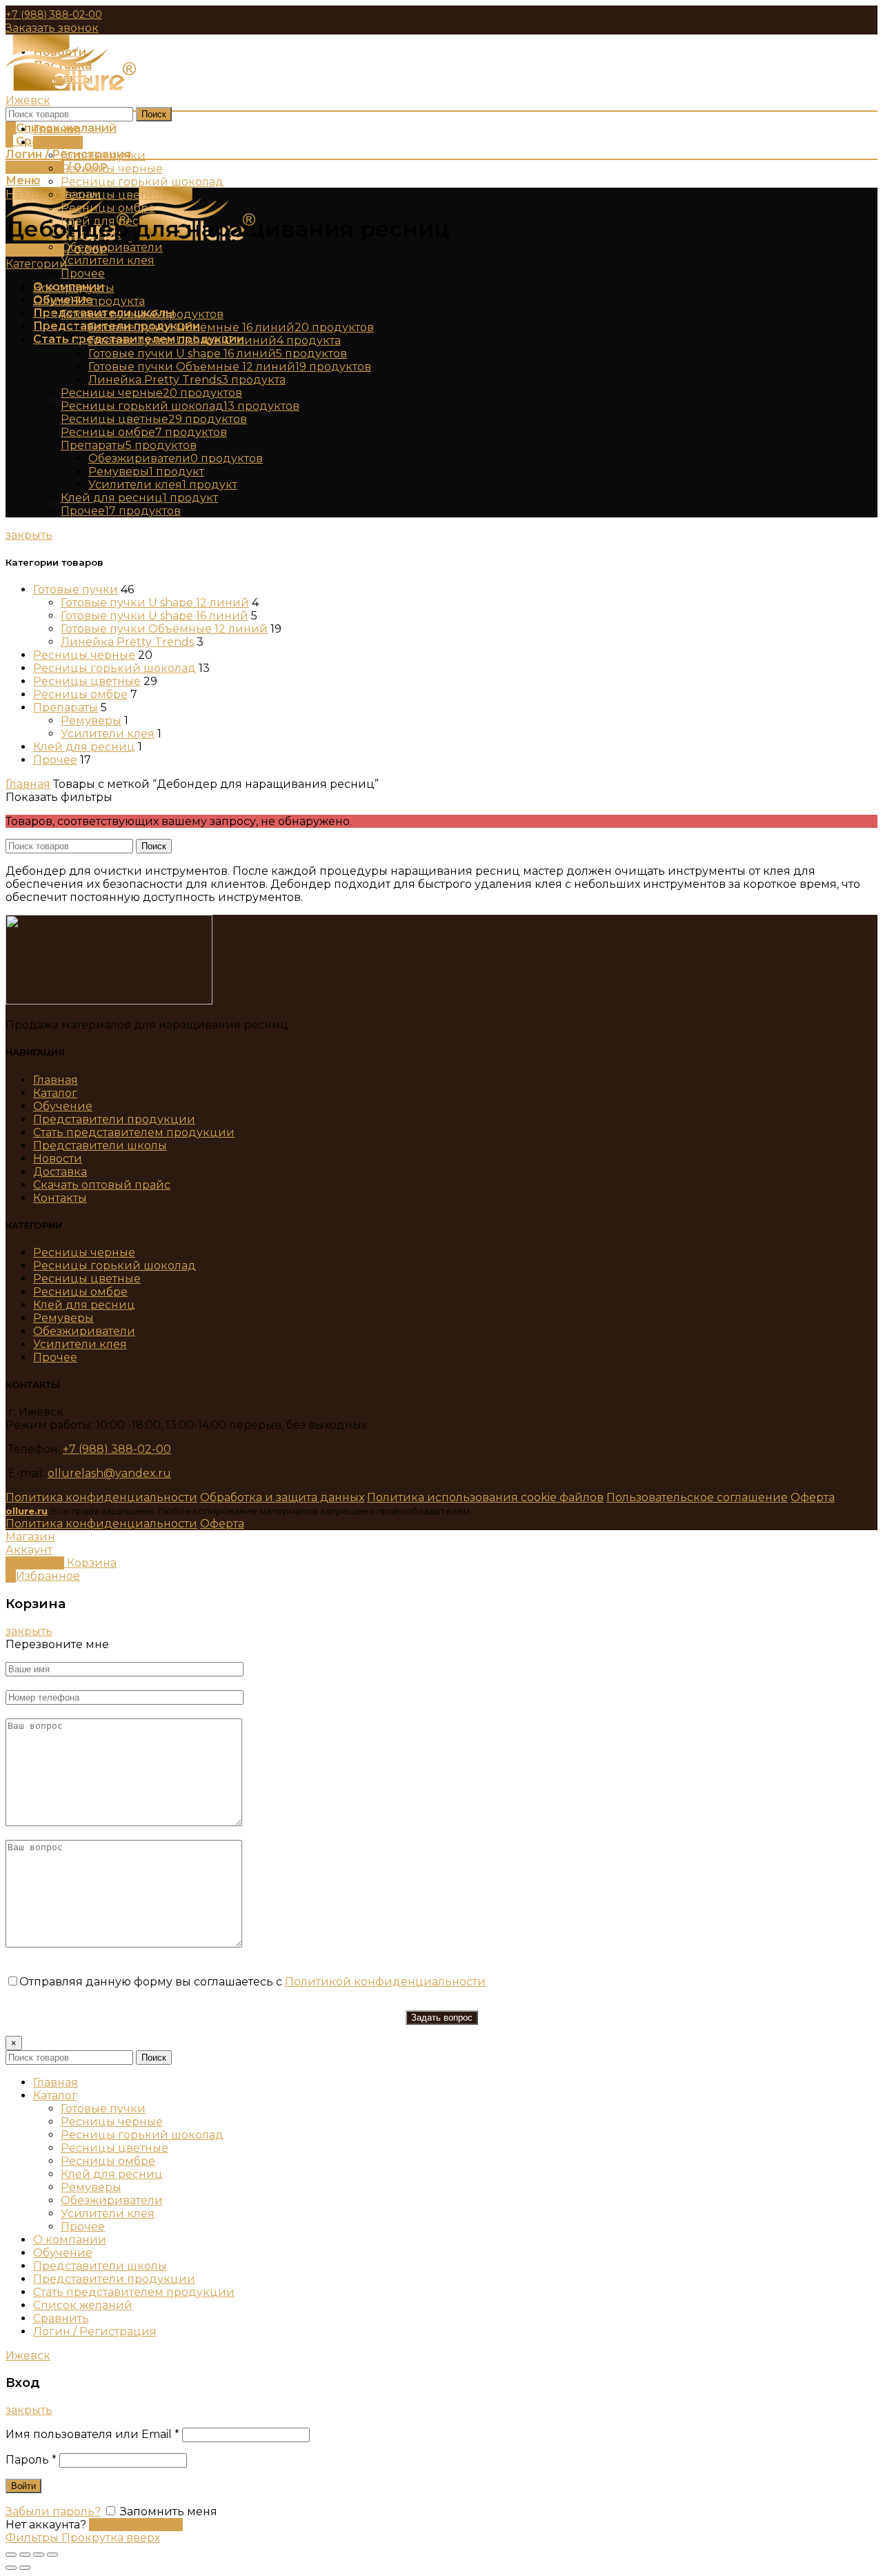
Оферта (813, 1497)
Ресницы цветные (87, 681)
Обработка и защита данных (282, 1497)
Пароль (31, 2460)
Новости (58, 1159)
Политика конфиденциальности (101, 1497)
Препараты (66, 707)
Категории (37, 264)
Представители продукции (114, 1119)
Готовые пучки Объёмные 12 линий (164, 629)
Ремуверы (91, 721)
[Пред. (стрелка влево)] (11, 2568)
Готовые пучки (76, 589)
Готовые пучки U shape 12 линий (155, 603)
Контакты (60, 1198)
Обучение (63, 1106)
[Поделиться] (25, 2555)
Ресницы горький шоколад (115, 668)
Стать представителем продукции (134, 1132)
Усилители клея (108, 734)
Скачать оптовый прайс (102, 1185)
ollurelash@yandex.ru (109, 1473)
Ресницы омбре (80, 694)
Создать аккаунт (136, 2525)
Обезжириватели (84, 1331)
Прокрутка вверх (111, 2538)
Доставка (60, 1172)
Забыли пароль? (53, 2511)
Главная (28, 784)
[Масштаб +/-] (52, 2555)
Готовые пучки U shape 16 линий (155, 616)
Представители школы (100, 1146)
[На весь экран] (39, 2555)
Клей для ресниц (84, 747)
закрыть (29, 535)
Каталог (55, 1093)
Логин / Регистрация (95, 2331)
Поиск (154, 114)
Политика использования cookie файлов (485, 1497)
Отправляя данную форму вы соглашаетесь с (252, 1982)
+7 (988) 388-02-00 (54, 14)
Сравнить (61, 2318)
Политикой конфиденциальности (385, 1982)
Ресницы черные (84, 655)
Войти (23, 2486)
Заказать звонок (52, 28)
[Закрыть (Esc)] (11, 2555)
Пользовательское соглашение (697, 1497)
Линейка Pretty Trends (127, 642)
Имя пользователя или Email (92, 2434)
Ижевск (28, 100)
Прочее (55, 760)
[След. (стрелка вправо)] (25, 2568)
